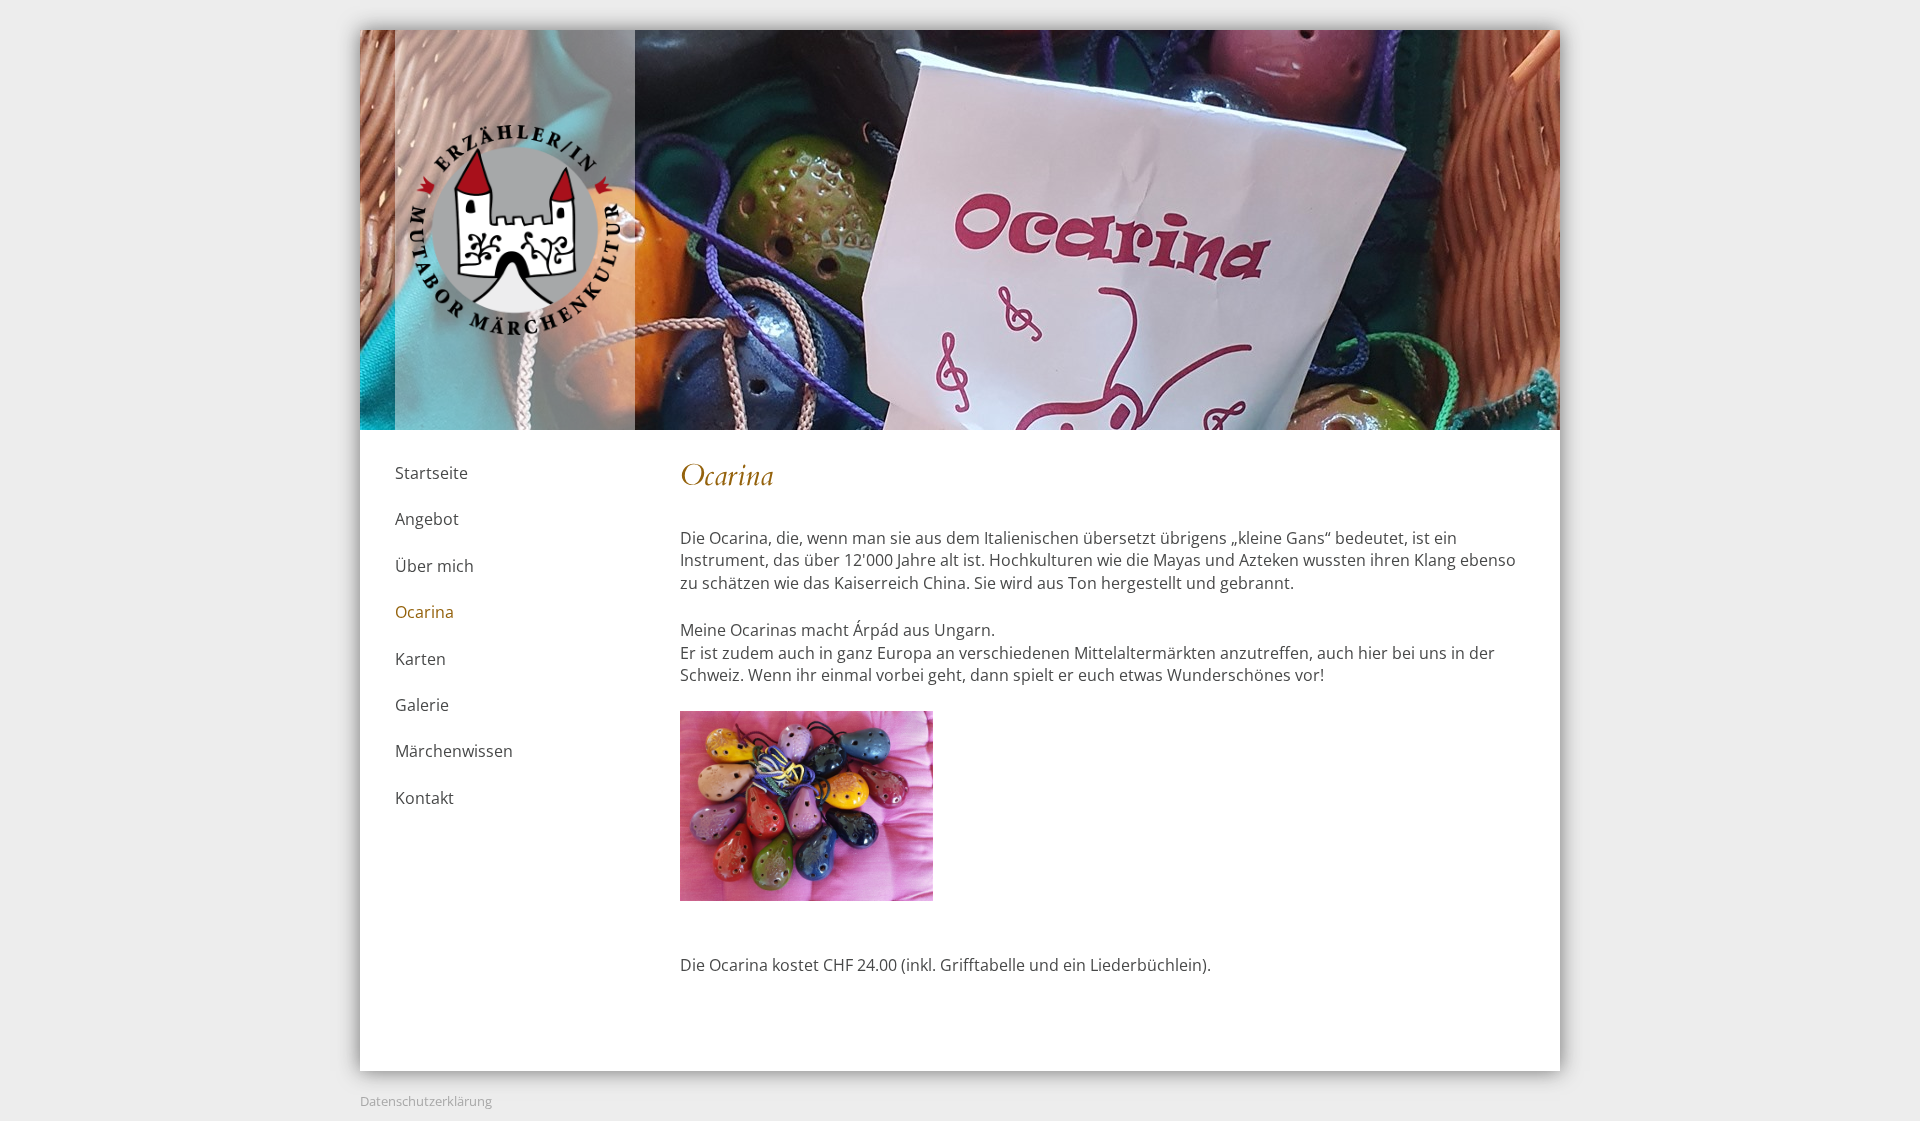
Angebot (427, 519)
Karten (420, 659)
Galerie (422, 705)
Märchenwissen (454, 751)
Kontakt (424, 798)
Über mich (434, 566)
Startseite (431, 473)
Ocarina (424, 612)
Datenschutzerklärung (426, 1101)
